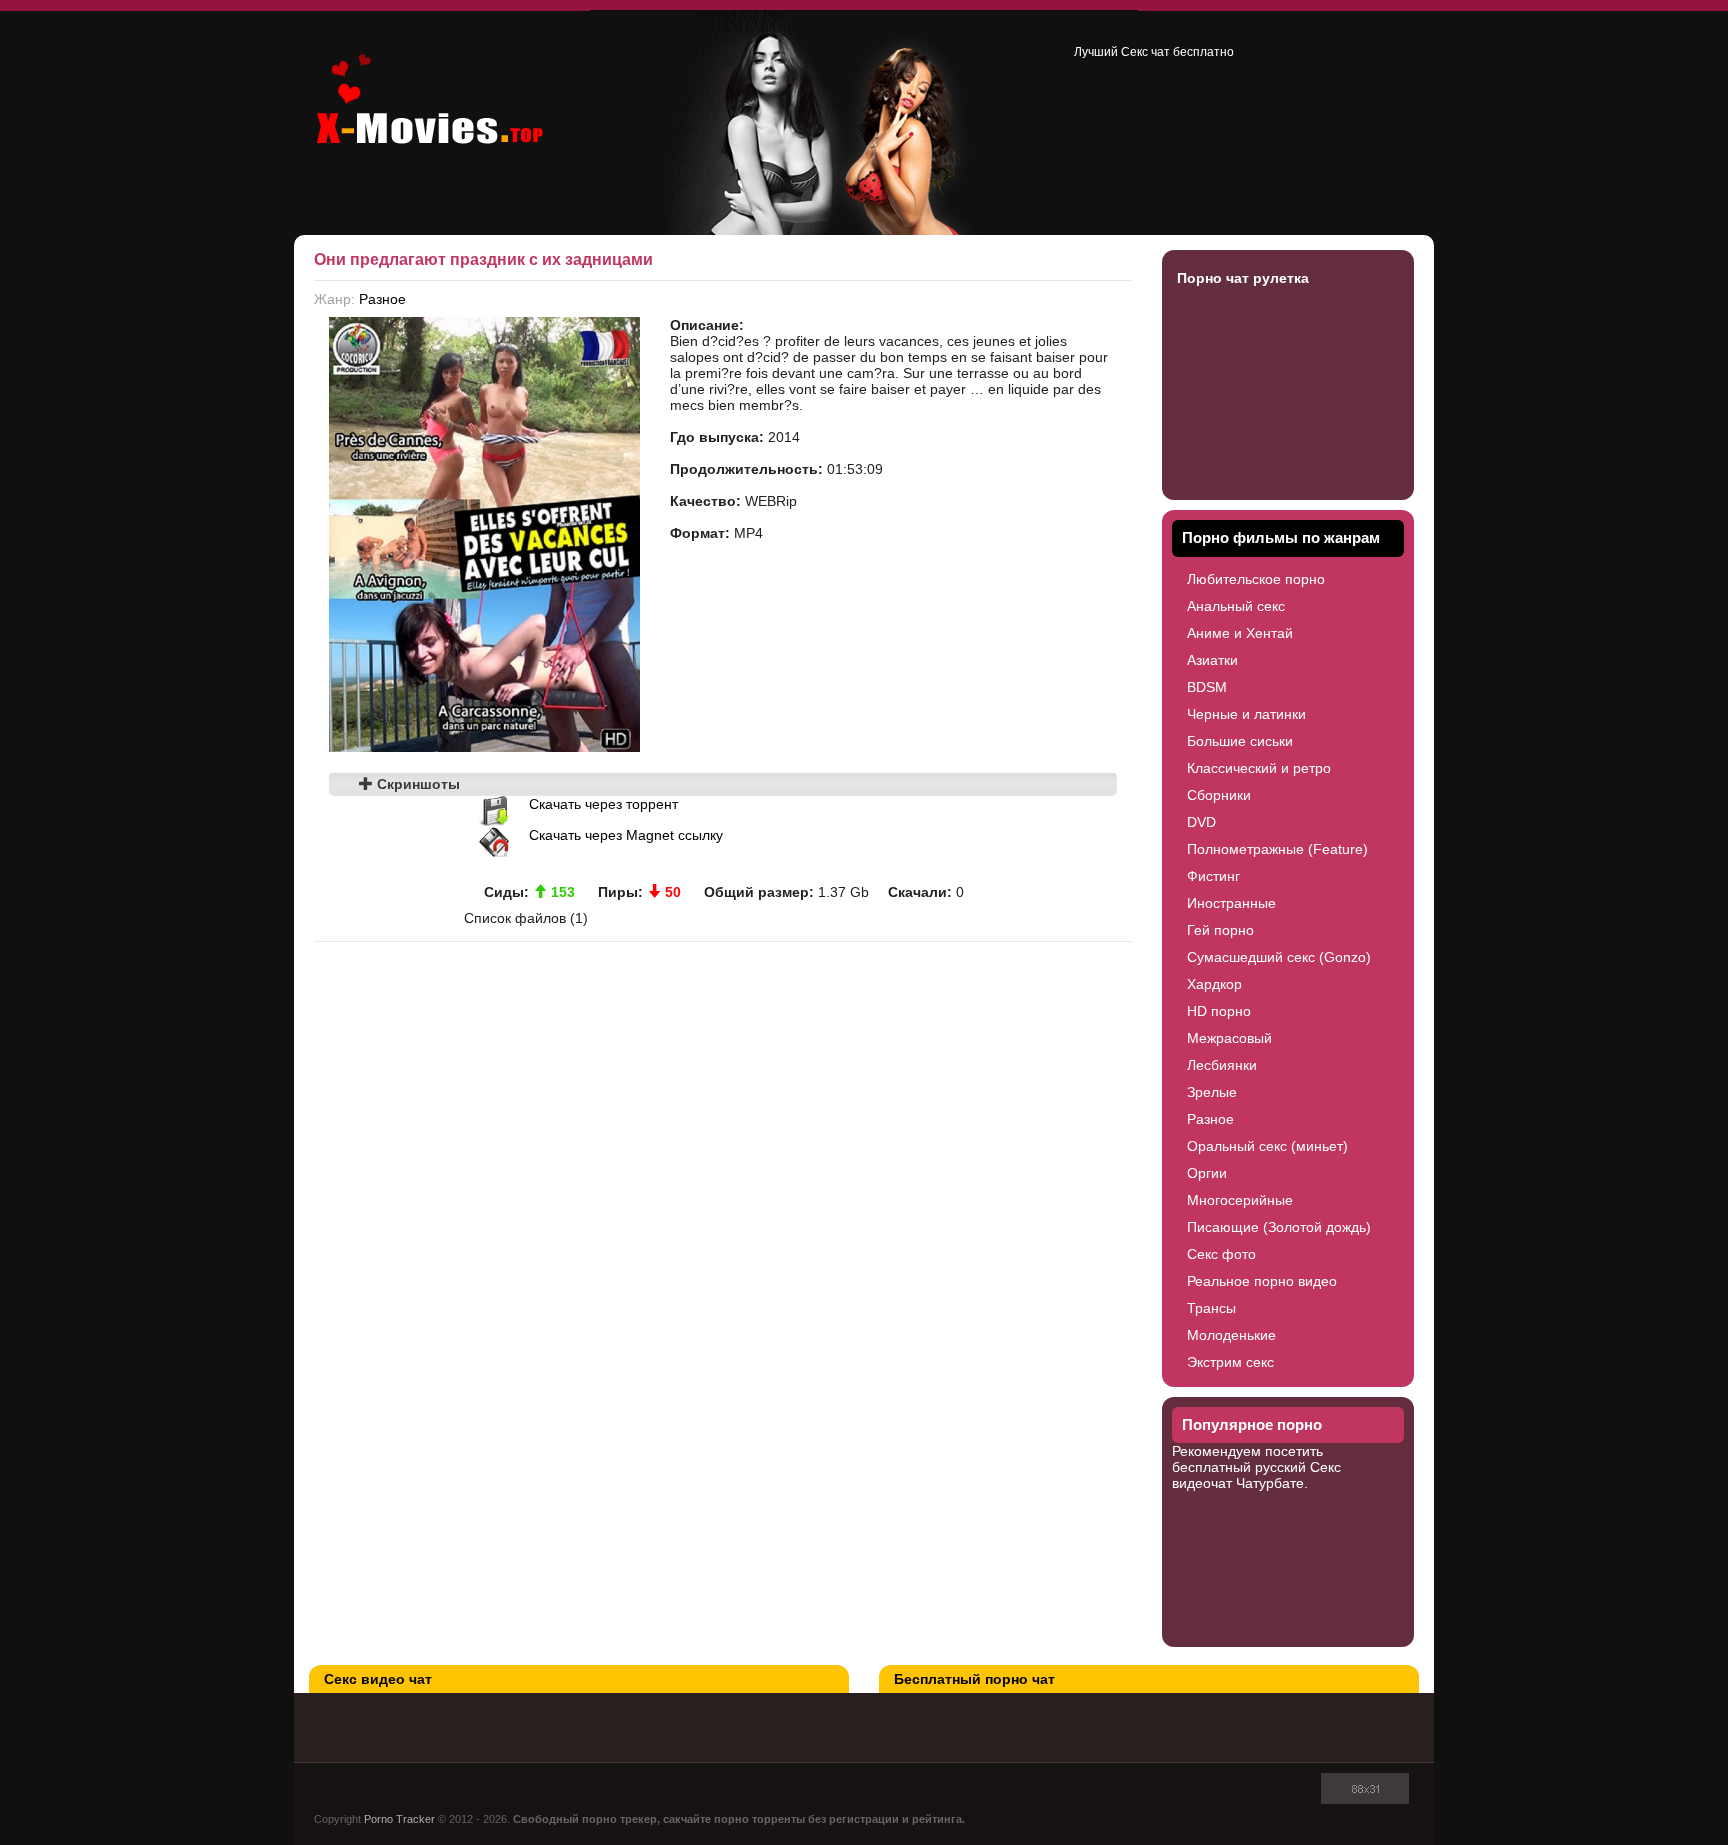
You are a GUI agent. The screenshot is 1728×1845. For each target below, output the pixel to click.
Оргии (1207, 1173)
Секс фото (1221, 1254)
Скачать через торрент (603, 804)
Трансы (1211, 1308)
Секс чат (1145, 52)
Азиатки (1212, 660)
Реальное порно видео (1262, 1281)
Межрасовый (1229, 1038)
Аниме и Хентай (1240, 633)
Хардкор (1214, 984)
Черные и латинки (1246, 714)
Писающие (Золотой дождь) (1279, 1227)
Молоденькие (1231, 1335)
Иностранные (1231, 903)
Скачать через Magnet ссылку (626, 835)
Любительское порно (1256, 579)
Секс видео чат (378, 1679)
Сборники (1219, 795)
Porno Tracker (399, 1819)
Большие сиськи (1240, 741)
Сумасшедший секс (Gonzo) (1279, 957)
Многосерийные (1240, 1200)
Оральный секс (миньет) (1267, 1146)
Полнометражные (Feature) (1277, 849)
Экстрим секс (1230, 1362)
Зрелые (1212, 1092)
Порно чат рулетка (1243, 278)
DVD (1201, 822)
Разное (382, 299)
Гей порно (1220, 930)
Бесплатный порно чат (974, 1679)
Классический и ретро (1259, 768)
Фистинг (1213, 876)
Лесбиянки (1222, 1065)
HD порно (1219, 1011)
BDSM (1207, 687)
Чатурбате (1270, 1483)
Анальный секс (1236, 606)
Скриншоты (416, 784)
